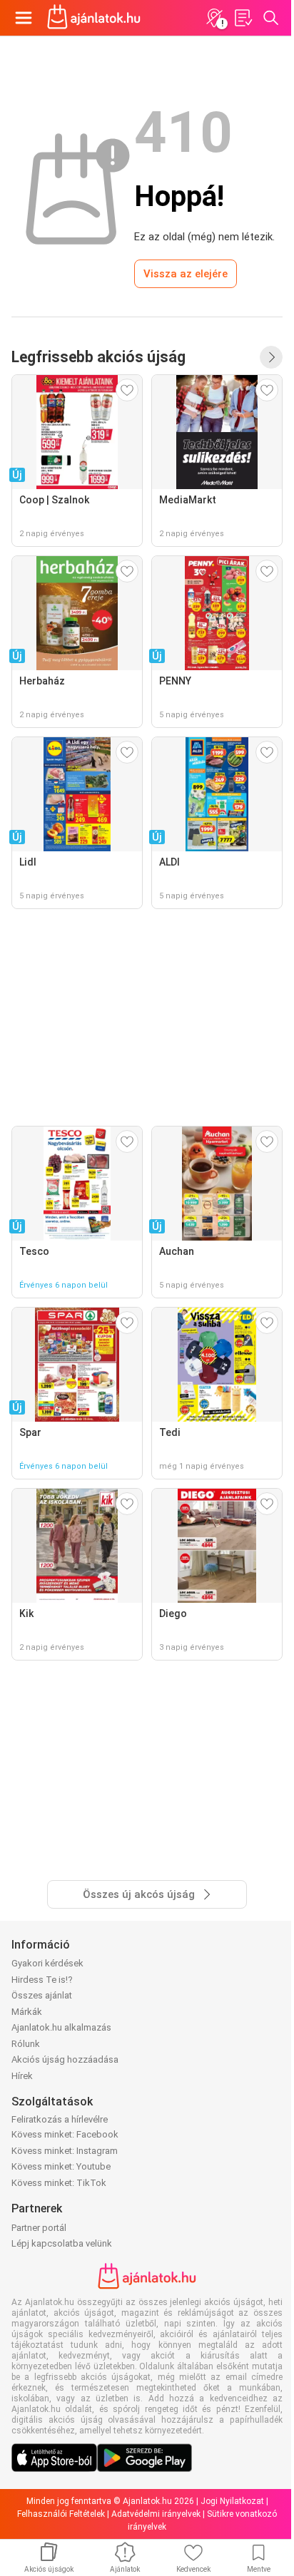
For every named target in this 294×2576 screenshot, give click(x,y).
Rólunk (26, 2044)
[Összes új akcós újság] (271, 357)
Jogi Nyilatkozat (232, 2501)
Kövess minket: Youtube (61, 2166)
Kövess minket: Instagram (65, 2151)
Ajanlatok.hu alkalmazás (61, 2027)
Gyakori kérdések (47, 1963)
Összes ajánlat (42, 1995)
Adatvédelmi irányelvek (156, 2514)
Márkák (27, 2012)
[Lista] (243, 18)
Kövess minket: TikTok (59, 2183)
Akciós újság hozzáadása (65, 2059)
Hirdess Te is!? (42, 1980)
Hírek (22, 2076)
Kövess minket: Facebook (65, 2134)
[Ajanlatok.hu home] (94, 18)
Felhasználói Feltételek (61, 2514)
